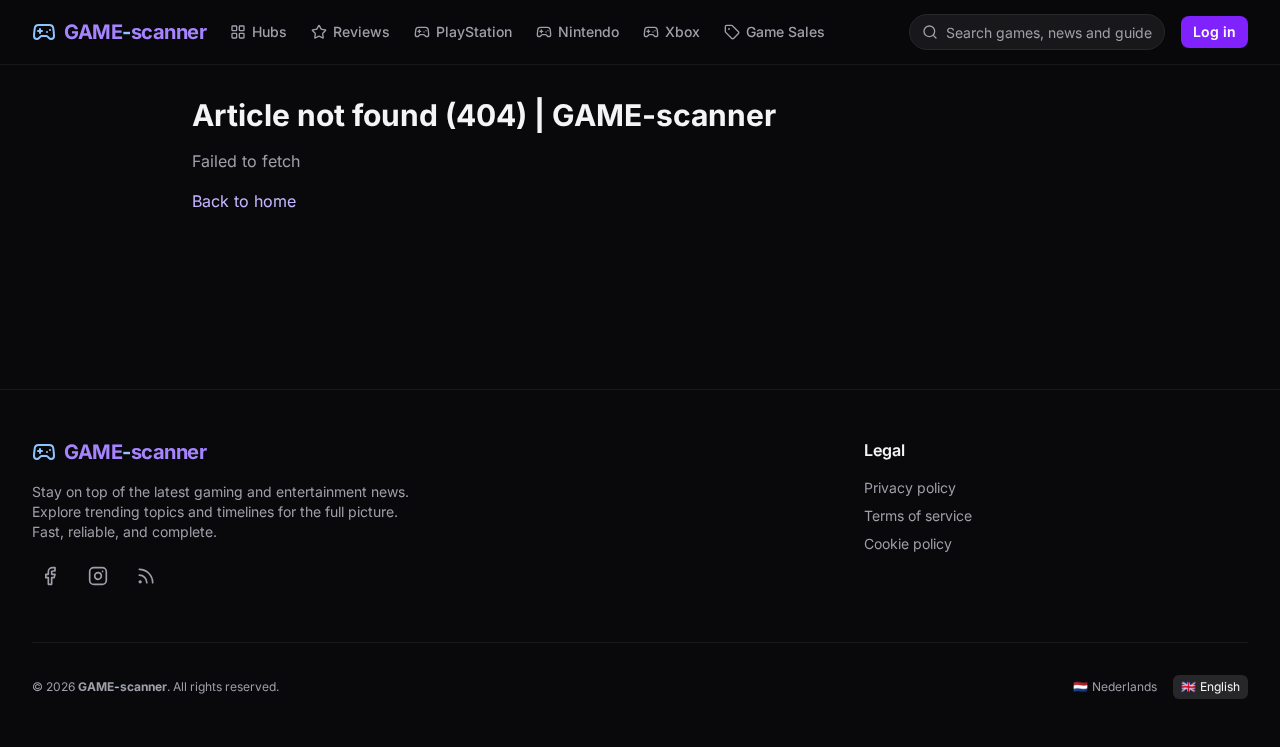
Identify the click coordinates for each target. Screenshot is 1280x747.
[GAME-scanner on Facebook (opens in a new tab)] (50, 576)
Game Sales (785, 31)
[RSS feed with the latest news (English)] (146, 576)
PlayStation (474, 31)
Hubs (269, 31)
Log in (1214, 31)
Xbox (682, 31)
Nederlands (1115, 686)
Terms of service (918, 515)
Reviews (361, 31)
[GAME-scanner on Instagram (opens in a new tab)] (98, 576)
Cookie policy (908, 543)
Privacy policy (910, 487)
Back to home (244, 201)
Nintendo (588, 31)
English (1210, 686)
